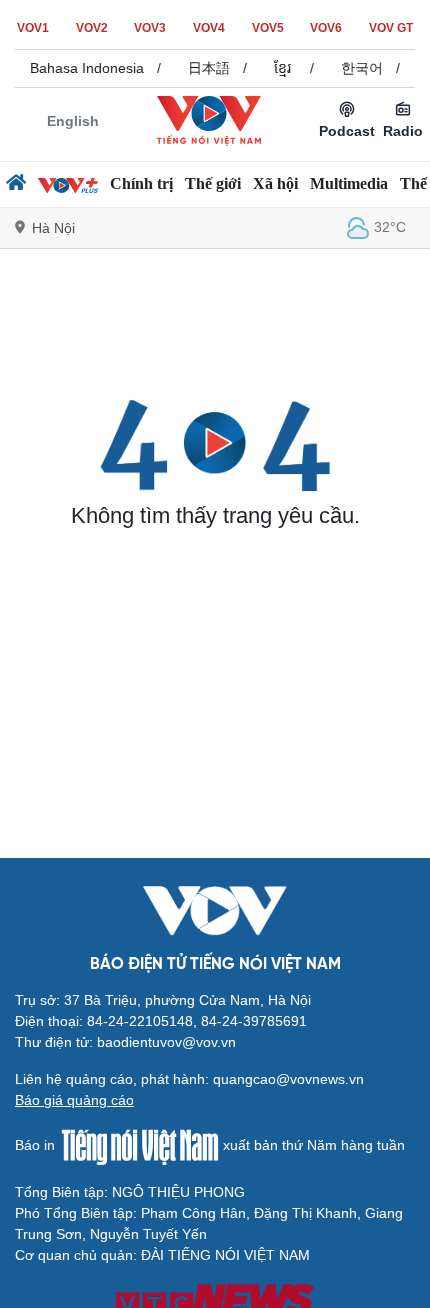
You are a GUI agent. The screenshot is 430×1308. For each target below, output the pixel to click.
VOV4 (209, 28)
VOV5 (268, 28)
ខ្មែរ (280, 68)
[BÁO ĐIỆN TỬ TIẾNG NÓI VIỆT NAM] (209, 120)
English (73, 121)
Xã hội (275, 183)
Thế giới (213, 183)
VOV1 (33, 28)
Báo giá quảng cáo (74, 1100)
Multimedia (349, 183)
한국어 (360, 68)
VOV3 (150, 28)
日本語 (207, 68)
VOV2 (92, 28)
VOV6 (326, 28)
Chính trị (141, 183)
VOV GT (391, 28)
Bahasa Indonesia (85, 68)
